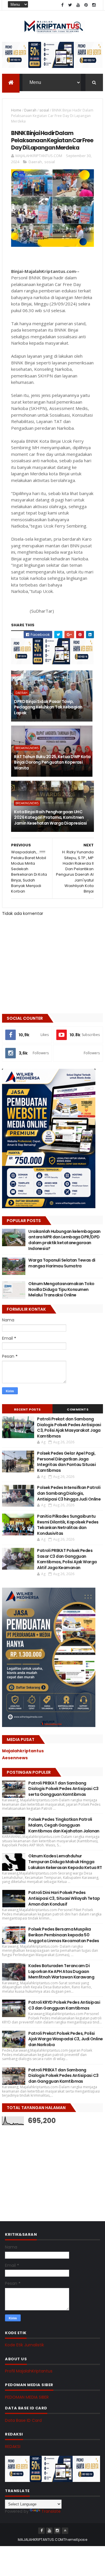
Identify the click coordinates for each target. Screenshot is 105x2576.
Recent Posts (27, 1409)
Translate (51, 2511)
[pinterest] (86, 5)
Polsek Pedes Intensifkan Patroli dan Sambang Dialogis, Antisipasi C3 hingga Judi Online (69, 1493)
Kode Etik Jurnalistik (24, 2345)
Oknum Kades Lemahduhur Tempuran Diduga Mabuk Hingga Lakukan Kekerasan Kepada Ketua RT (65, 1862)
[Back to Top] (65, 2531)
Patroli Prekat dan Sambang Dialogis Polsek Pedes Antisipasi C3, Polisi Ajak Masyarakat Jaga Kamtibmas (69, 1428)
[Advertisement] (46, 2167)
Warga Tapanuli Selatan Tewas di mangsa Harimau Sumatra (62, 1263)
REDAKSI (13, 2447)
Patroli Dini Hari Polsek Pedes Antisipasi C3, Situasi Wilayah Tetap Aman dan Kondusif (64, 1898)
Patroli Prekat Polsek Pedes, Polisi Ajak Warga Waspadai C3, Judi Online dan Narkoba (65, 2039)
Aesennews (15, 1758)
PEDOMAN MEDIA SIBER (27, 2397)
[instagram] (94, 5)
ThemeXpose (75, 2540)
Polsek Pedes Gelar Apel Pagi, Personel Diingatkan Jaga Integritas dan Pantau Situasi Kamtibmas (66, 1462)
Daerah (30, 110)
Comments (78, 1409)
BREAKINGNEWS (27, 748)
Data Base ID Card (23, 2420)
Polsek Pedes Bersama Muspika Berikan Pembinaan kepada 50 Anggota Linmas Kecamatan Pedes (64, 1935)
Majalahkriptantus (23, 1751)
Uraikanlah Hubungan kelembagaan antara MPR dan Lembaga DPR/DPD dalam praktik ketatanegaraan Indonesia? (64, 1240)
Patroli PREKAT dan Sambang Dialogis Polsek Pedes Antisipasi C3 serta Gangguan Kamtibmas (63, 1789)
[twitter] (70, 5)
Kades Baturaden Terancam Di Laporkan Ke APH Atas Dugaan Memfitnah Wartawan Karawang (61, 1971)
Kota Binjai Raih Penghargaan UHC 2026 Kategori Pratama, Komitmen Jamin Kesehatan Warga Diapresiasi (50, 817)
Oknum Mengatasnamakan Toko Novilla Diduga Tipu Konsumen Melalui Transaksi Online (61, 1289)
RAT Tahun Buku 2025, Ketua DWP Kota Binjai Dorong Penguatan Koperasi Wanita (52, 762)
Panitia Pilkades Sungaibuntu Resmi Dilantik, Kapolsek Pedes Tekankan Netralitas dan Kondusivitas (68, 1525)
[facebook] (62, 5)
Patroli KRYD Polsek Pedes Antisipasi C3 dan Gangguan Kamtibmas (64, 2005)
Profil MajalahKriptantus (29, 2371)
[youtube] (78, 5)
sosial (44, 110)
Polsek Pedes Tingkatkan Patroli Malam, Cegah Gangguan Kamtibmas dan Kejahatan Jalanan (64, 1825)
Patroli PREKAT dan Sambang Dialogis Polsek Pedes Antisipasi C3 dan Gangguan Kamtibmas (63, 2076)
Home (16, 110)
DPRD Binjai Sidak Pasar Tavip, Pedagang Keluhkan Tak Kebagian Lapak (48, 707)
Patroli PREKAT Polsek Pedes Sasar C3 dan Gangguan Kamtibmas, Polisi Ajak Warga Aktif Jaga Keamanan (67, 1559)
